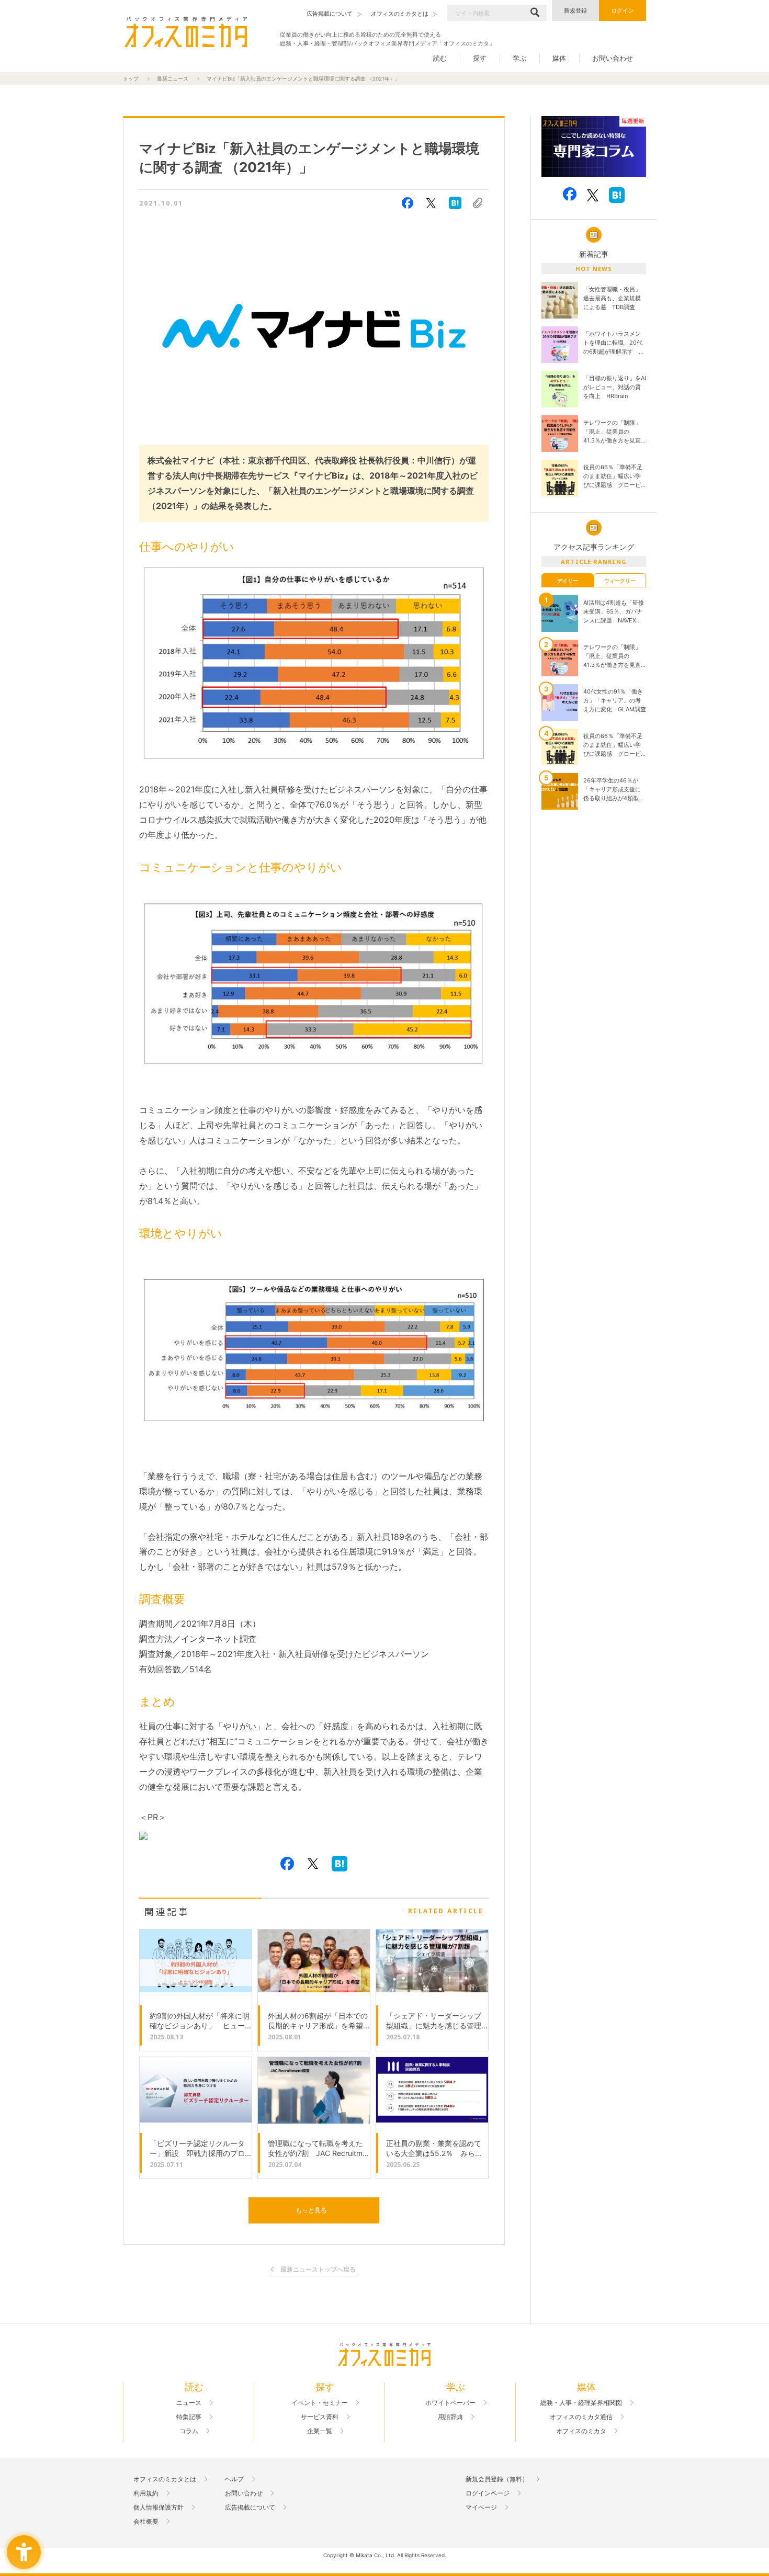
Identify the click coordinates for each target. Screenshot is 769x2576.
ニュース (189, 2403)
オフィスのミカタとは (165, 2479)
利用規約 (146, 2493)
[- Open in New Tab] (594, 147)
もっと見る (311, 2210)
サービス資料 (320, 2417)
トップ (131, 78)
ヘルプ (234, 2479)
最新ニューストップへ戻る (318, 2270)
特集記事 (189, 2417)
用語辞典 (450, 2417)
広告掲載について (250, 2507)
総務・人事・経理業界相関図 (581, 2403)
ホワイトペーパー (450, 2403)
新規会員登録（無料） (497, 2479)
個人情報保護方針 (159, 2507)
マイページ (481, 2507)
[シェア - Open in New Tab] (408, 203)
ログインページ (488, 2493)
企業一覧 (320, 2431)
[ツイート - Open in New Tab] (431, 203)
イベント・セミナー (320, 2403)
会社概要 (146, 2522)
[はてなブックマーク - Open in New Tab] (455, 203)
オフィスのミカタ (581, 2431)
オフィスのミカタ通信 (581, 2417)
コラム (189, 2431)
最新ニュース (173, 78)
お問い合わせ (613, 58)
